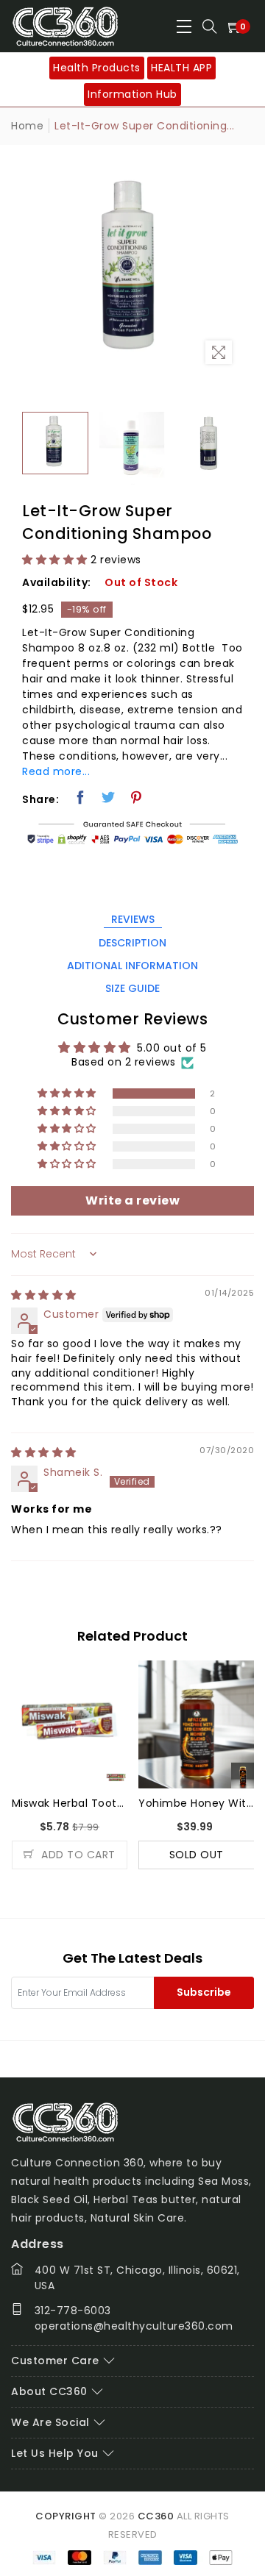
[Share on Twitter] (109, 797)
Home (27, 126)
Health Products (97, 68)
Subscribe (204, 1992)
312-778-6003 (73, 2311)
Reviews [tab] (133, 919)
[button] (55, 560)
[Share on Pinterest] (137, 797)
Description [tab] (132, 943)
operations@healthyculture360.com (134, 2326)
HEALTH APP (181, 68)
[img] (44, 1295)
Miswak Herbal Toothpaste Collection (70, 1803)
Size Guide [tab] (132, 988)
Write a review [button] (132, 1200)
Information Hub (132, 94)
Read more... (56, 771)
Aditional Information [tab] (132, 966)
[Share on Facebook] (81, 797)
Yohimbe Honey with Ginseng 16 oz (197, 1803)
